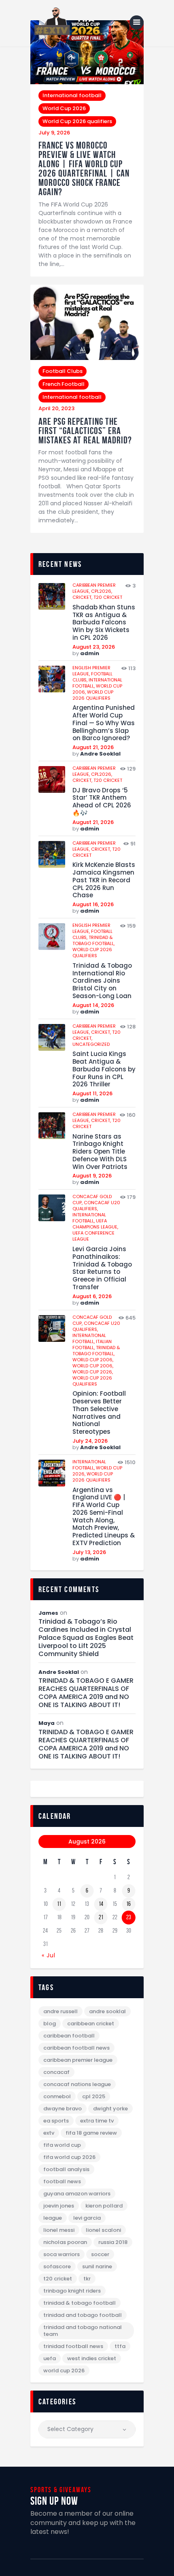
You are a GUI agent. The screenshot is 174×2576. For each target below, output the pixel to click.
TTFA (120, 2346)
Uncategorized (91, 1044)
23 (129, 1917)
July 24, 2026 (90, 1441)
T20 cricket (108, 597)
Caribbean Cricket (91, 2024)
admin (90, 653)
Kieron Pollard (104, 2206)
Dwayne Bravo (63, 2109)
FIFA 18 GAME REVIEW (91, 2133)
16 (128, 1904)
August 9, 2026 (92, 1176)
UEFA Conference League (93, 1236)
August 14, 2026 (93, 1005)
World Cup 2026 (64, 108)
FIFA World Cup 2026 (69, 2157)
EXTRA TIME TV (97, 2121)
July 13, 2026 (89, 1552)
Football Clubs (63, 371)
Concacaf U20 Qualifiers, (96, 1206)
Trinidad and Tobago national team (83, 2331)
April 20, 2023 (56, 408)
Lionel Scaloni (103, 2230)
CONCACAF (56, 2072)
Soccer (100, 2254)
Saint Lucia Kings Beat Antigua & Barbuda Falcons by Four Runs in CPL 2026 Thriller (104, 1069)
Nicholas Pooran (65, 2242)
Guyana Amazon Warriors (77, 2194)
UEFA (50, 2358)
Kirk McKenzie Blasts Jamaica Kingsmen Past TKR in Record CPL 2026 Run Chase (104, 880)
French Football (64, 384)
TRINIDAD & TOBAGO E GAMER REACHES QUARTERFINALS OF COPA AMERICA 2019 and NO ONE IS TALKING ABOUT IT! (86, 1693)
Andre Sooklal (100, 754)
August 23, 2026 (94, 647)
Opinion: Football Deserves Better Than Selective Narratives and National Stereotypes (99, 1413)
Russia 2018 (113, 2242)
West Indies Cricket (92, 2358)
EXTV (49, 2133)
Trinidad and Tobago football (83, 2315)
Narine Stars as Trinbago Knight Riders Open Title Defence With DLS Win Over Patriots (100, 1152)
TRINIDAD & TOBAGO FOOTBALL (80, 2303)
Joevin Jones (59, 2206)
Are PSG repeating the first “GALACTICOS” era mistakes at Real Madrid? (85, 431)
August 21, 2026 (93, 747)
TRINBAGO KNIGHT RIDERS (72, 2291)
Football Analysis (66, 2169)
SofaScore (57, 2266)
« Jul (49, 1955)
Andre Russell (60, 2011)
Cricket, (83, 597)
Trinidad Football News (73, 2346)
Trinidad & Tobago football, (93, 940)
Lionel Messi (59, 2230)
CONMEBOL (57, 2096)
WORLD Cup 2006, (93, 1360)
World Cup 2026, (93, 1372)
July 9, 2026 (54, 133)
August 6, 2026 (92, 1296)
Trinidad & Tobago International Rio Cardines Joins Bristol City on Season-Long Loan (102, 981)
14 (101, 1904)
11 (59, 1904)
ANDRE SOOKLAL (107, 2011)
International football (72, 95)
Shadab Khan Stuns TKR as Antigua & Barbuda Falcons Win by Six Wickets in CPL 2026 (104, 623)
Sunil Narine (97, 2266)
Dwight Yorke (110, 2109)
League (53, 2218)
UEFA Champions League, (95, 1224)
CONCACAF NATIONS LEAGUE (77, 2084)
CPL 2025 (94, 2096)
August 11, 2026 (92, 1093)
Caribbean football (69, 2036)
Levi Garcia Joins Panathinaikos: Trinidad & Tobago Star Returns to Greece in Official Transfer (102, 1268)
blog (50, 2024)
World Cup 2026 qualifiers (77, 121)
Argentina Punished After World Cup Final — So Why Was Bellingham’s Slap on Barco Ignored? (104, 723)
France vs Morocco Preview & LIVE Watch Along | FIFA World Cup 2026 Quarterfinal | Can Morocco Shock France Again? (84, 169)
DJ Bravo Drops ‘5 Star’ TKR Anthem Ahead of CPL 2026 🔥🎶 (102, 802)
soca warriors (62, 2254)
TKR (87, 2279)
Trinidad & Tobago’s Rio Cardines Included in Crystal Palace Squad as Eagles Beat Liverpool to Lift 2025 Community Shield (86, 1638)
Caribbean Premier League (78, 2060)
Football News (62, 2181)
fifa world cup (62, 2145)
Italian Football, (92, 1344)
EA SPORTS (56, 2121)
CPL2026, (102, 591)
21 (101, 1917)
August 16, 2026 (93, 904)
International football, (89, 1218)
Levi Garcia (87, 2218)
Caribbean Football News (76, 2048)
